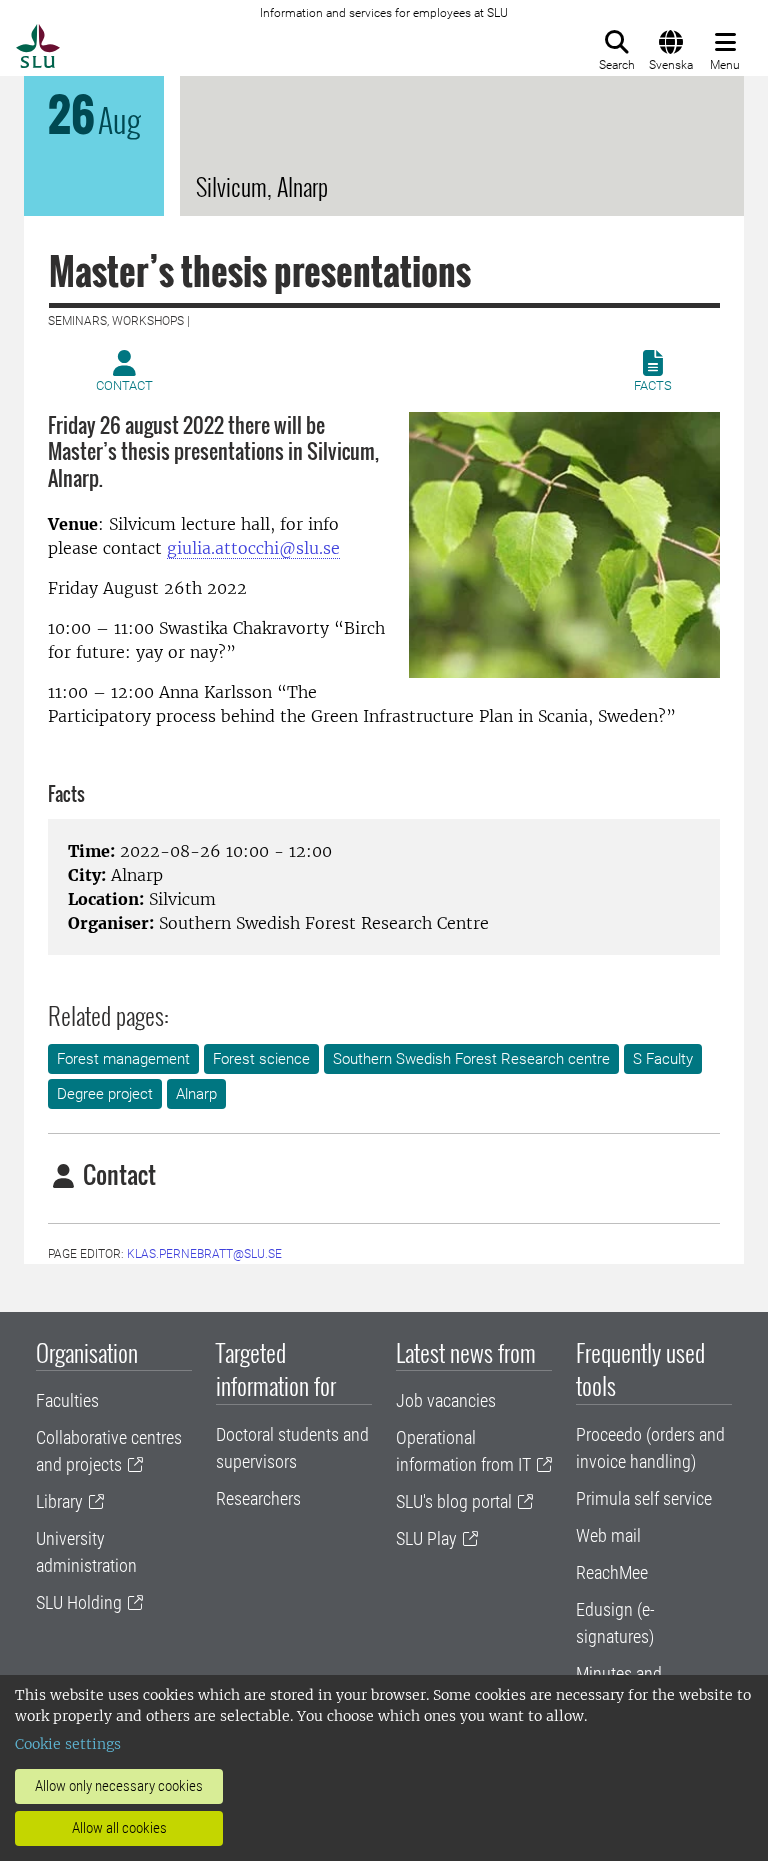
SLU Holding (79, 1602)
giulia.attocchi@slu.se (253, 548)
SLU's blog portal (454, 1501)
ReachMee (612, 1572)
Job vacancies (446, 1400)
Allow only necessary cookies (119, 1786)
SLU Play (426, 1538)
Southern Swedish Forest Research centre (471, 1059)
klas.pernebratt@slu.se (204, 1254)
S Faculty (663, 1059)
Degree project (105, 1094)
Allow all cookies (119, 1828)
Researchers (258, 1498)
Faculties (67, 1400)
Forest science (261, 1059)
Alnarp (196, 1094)
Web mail (608, 1535)
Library (59, 1501)
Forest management (123, 1059)
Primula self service (644, 1498)
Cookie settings (68, 1744)
